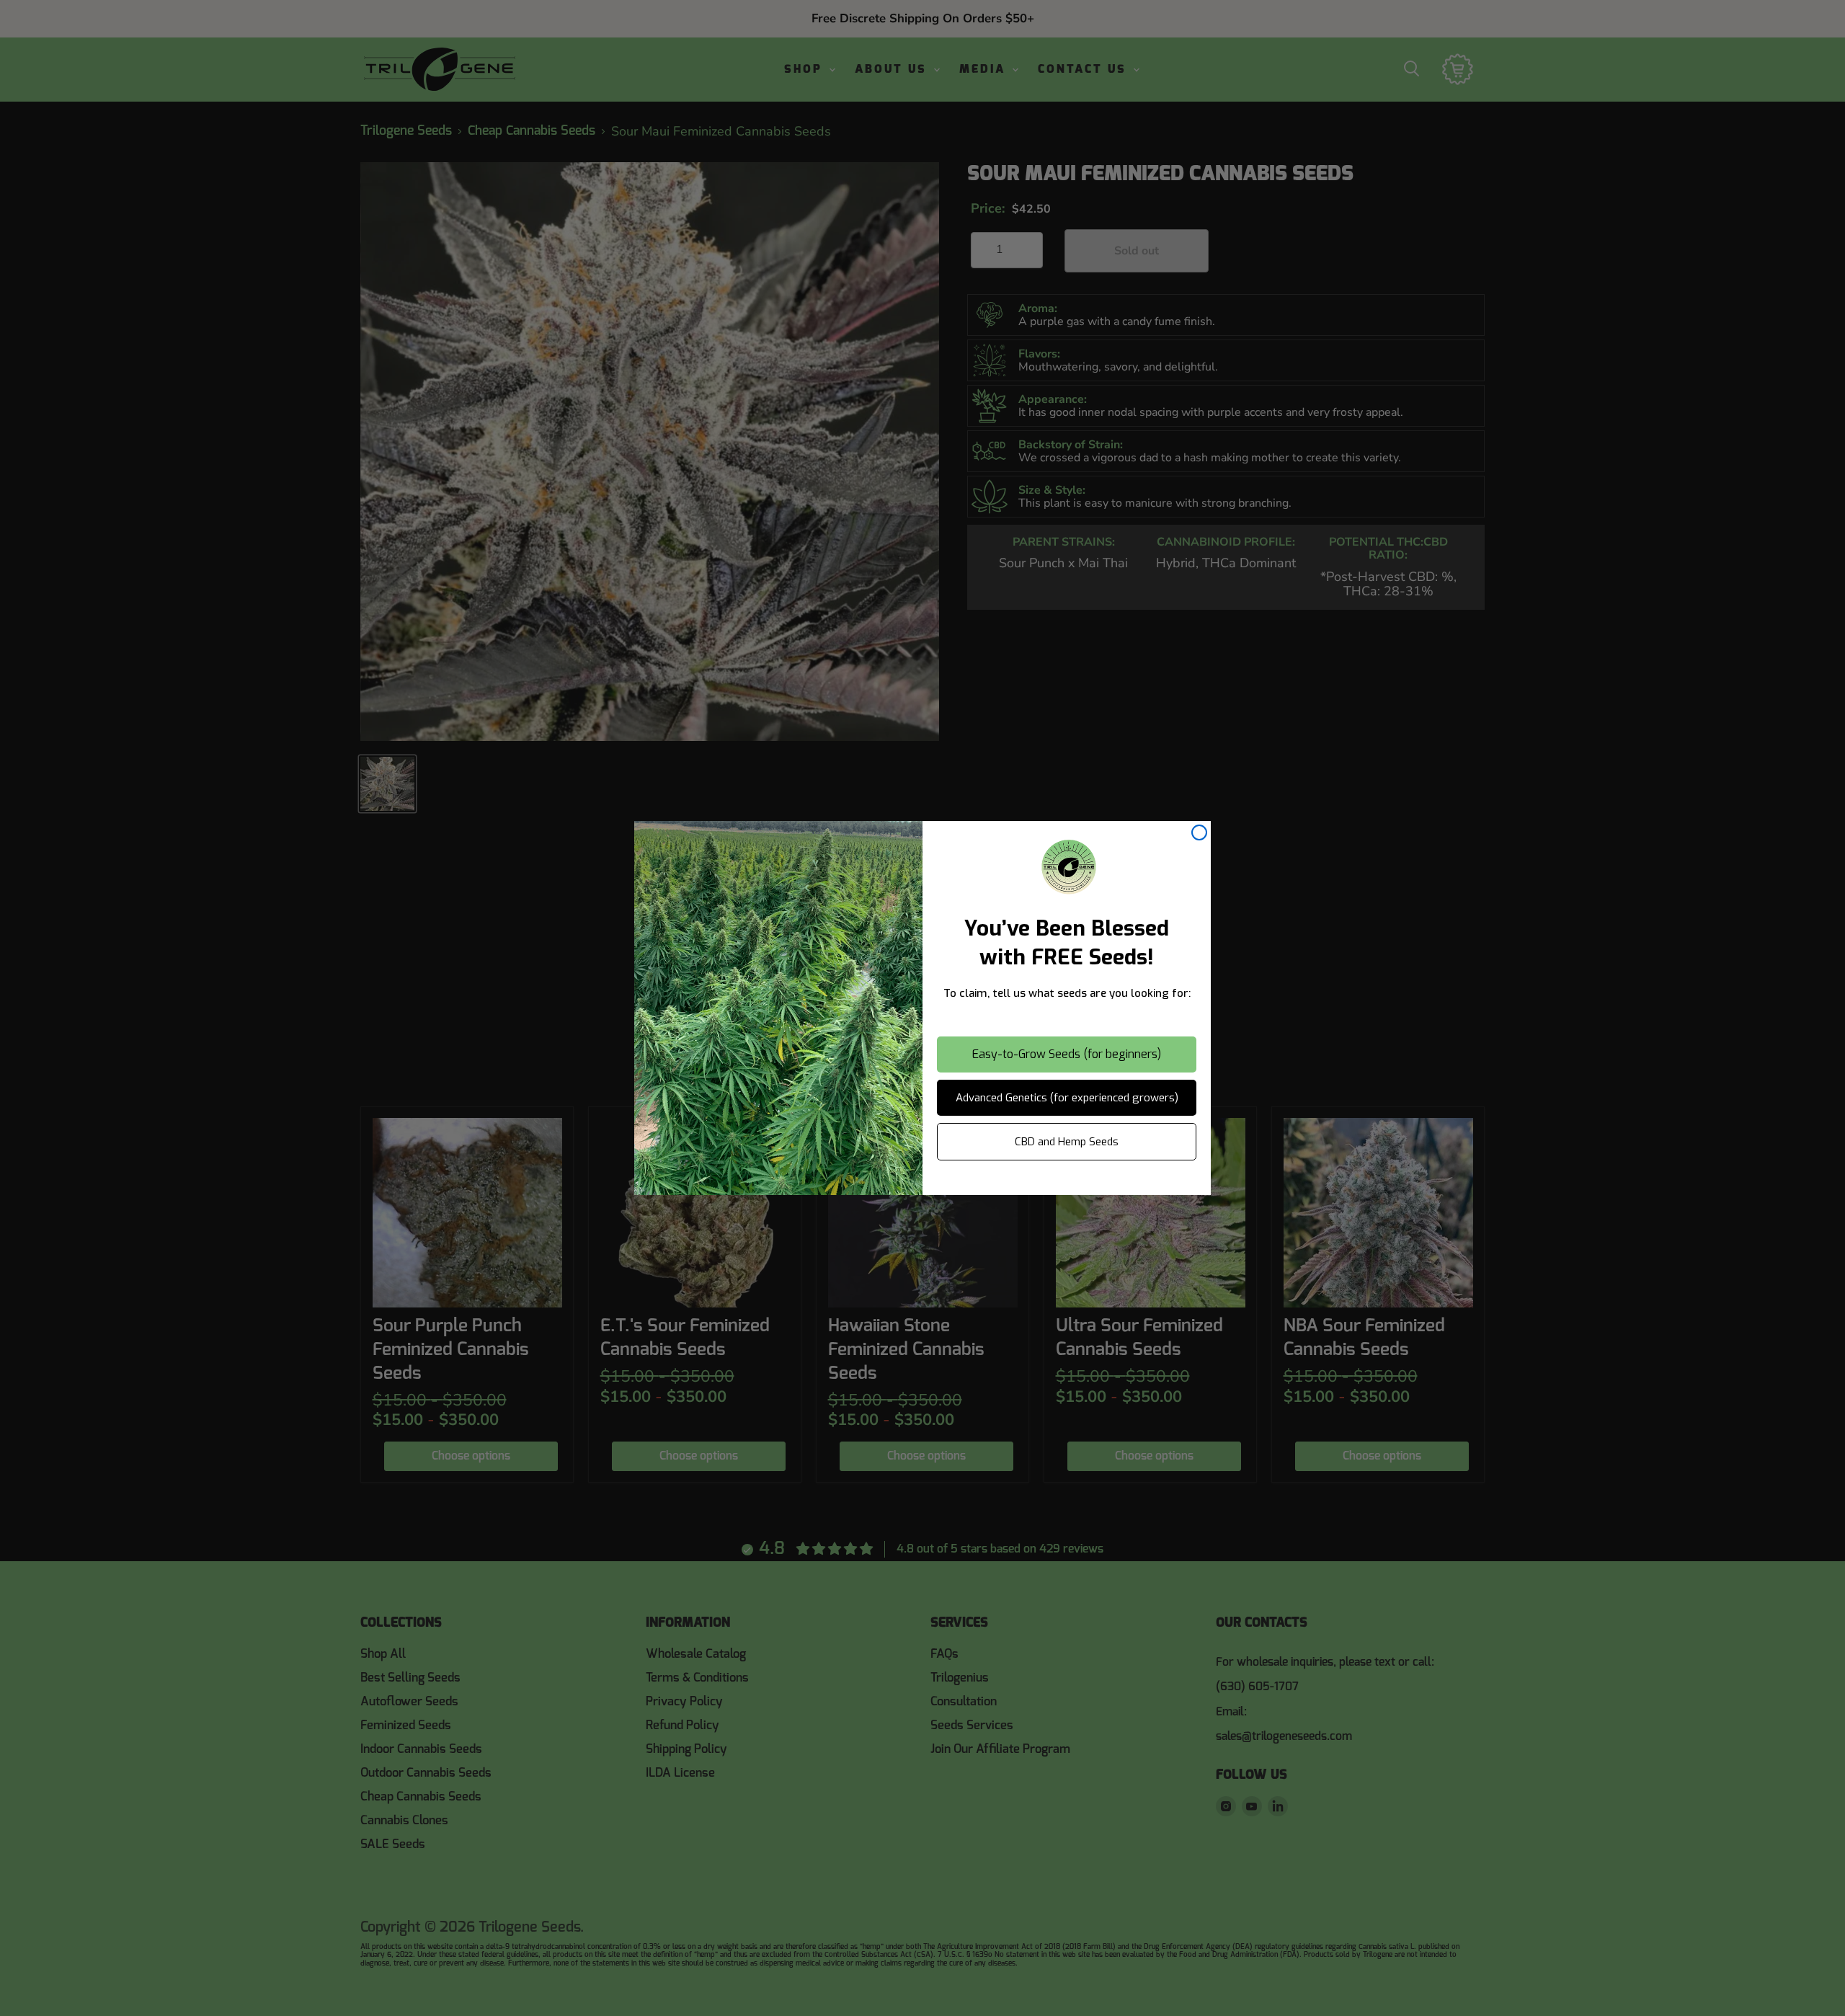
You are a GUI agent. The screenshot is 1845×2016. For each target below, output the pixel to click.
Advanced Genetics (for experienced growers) (1067, 1098)
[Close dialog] (1199, 832)
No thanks (1067, 1182)
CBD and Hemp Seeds (1067, 1142)
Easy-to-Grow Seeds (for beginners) (1067, 1054)
